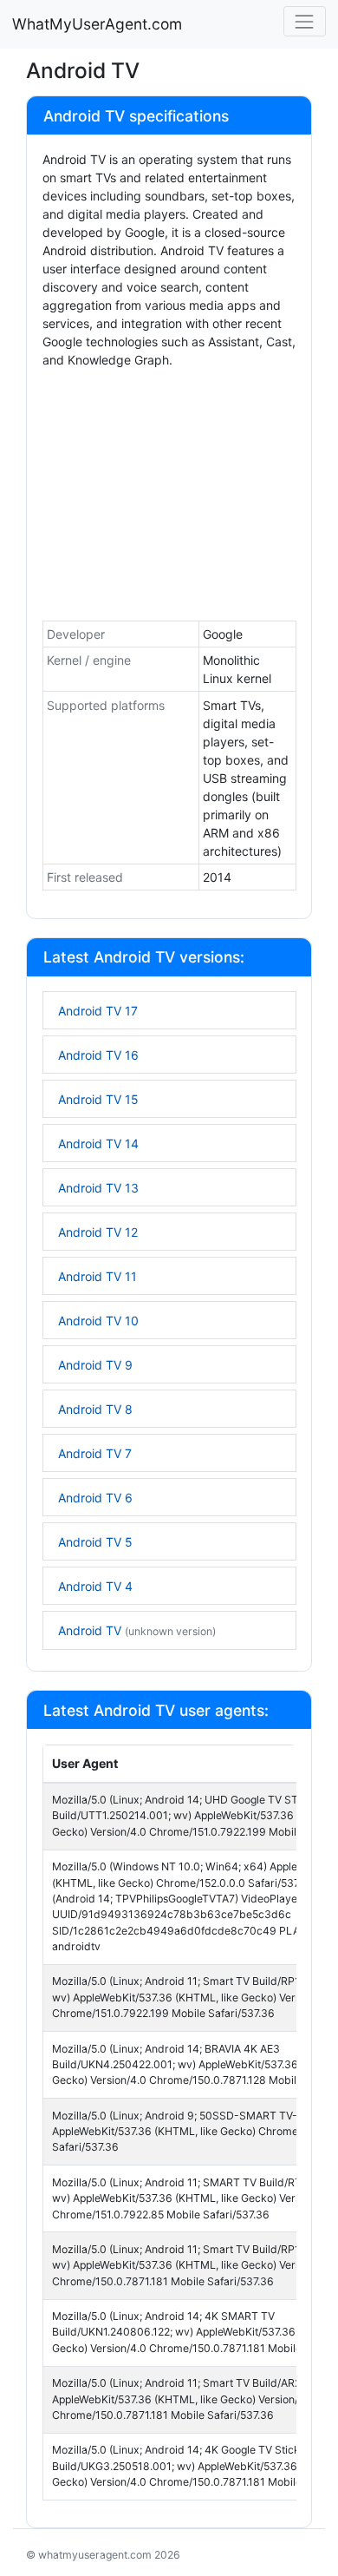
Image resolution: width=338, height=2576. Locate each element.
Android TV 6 (95, 1498)
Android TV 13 (98, 1188)
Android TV (137, 1630)
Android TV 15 (98, 1099)
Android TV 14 (98, 1143)
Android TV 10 (98, 1321)
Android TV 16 (98, 1055)
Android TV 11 (97, 1276)
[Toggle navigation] (305, 21)
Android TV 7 (95, 1453)
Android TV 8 (95, 1409)
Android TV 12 (98, 1232)
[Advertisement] (169, 498)
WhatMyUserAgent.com (97, 24)
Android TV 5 (95, 1542)
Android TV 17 (98, 1011)
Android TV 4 (95, 1586)
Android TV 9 (95, 1365)
